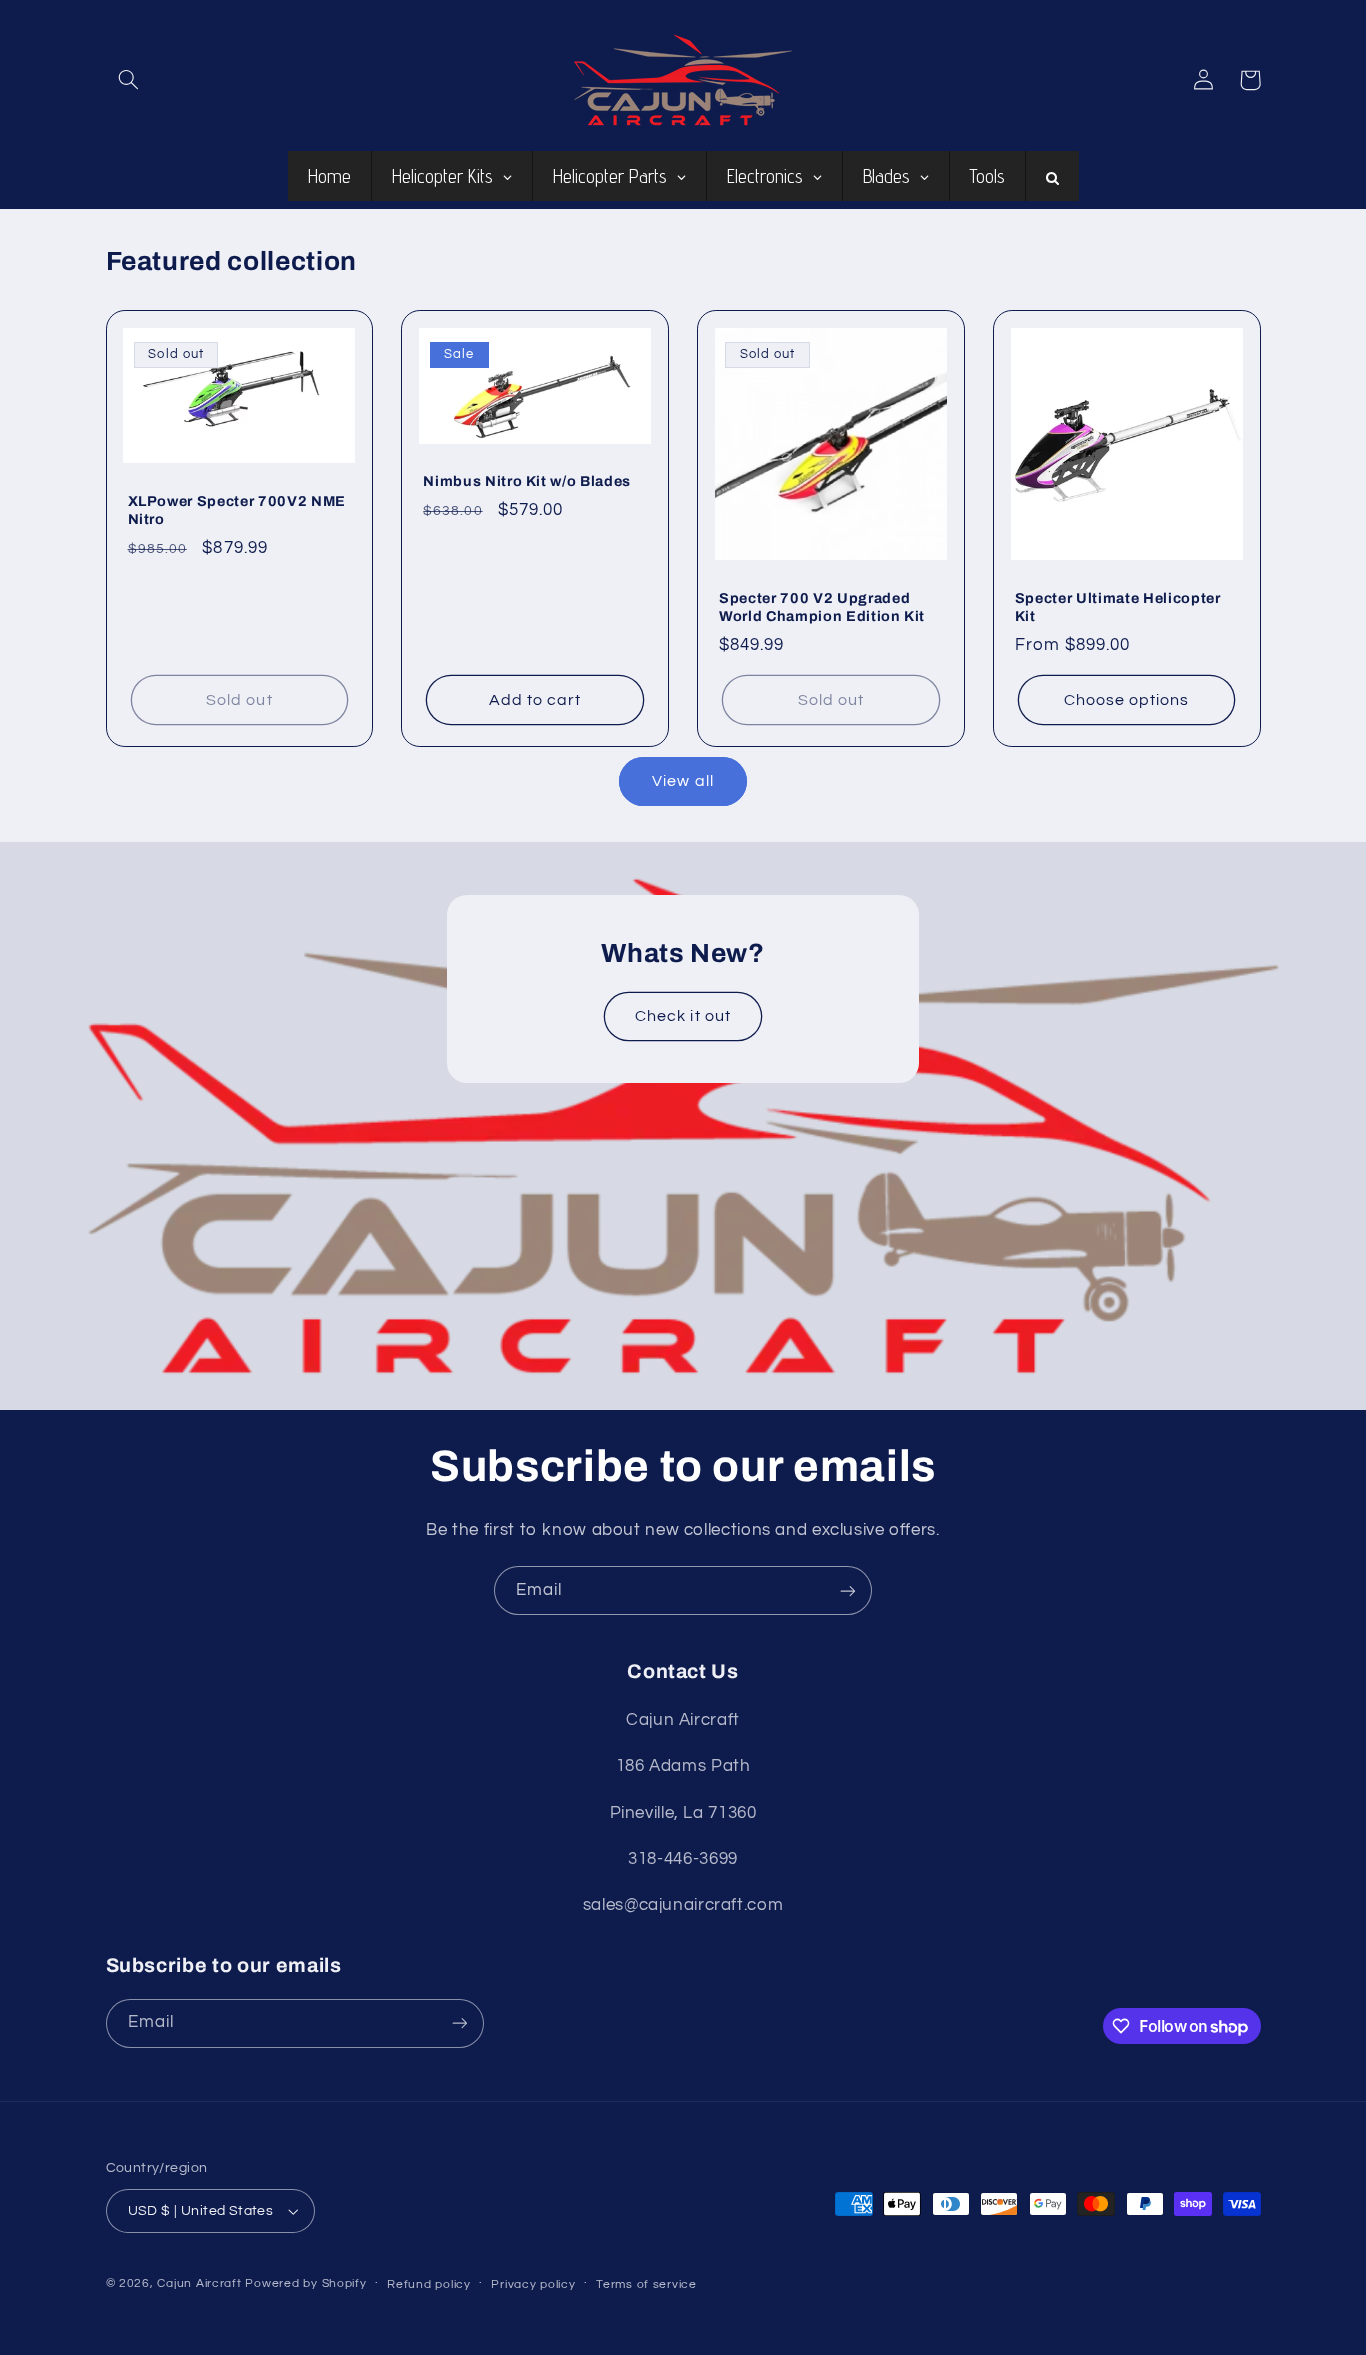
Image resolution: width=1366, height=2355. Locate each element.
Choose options (1127, 700)
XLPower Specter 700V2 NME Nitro (237, 510)
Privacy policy (533, 2284)
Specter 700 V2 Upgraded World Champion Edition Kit (822, 607)
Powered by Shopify (305, 2283)
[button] (129, 80)
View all (682, 781)
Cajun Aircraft (199, 2283)
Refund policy (429, 2284)
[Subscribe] (848, 1590)
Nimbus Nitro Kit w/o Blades (527, 481)
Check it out (683, 1016)
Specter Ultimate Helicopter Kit (1118, 607)
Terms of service (646, 2284)
